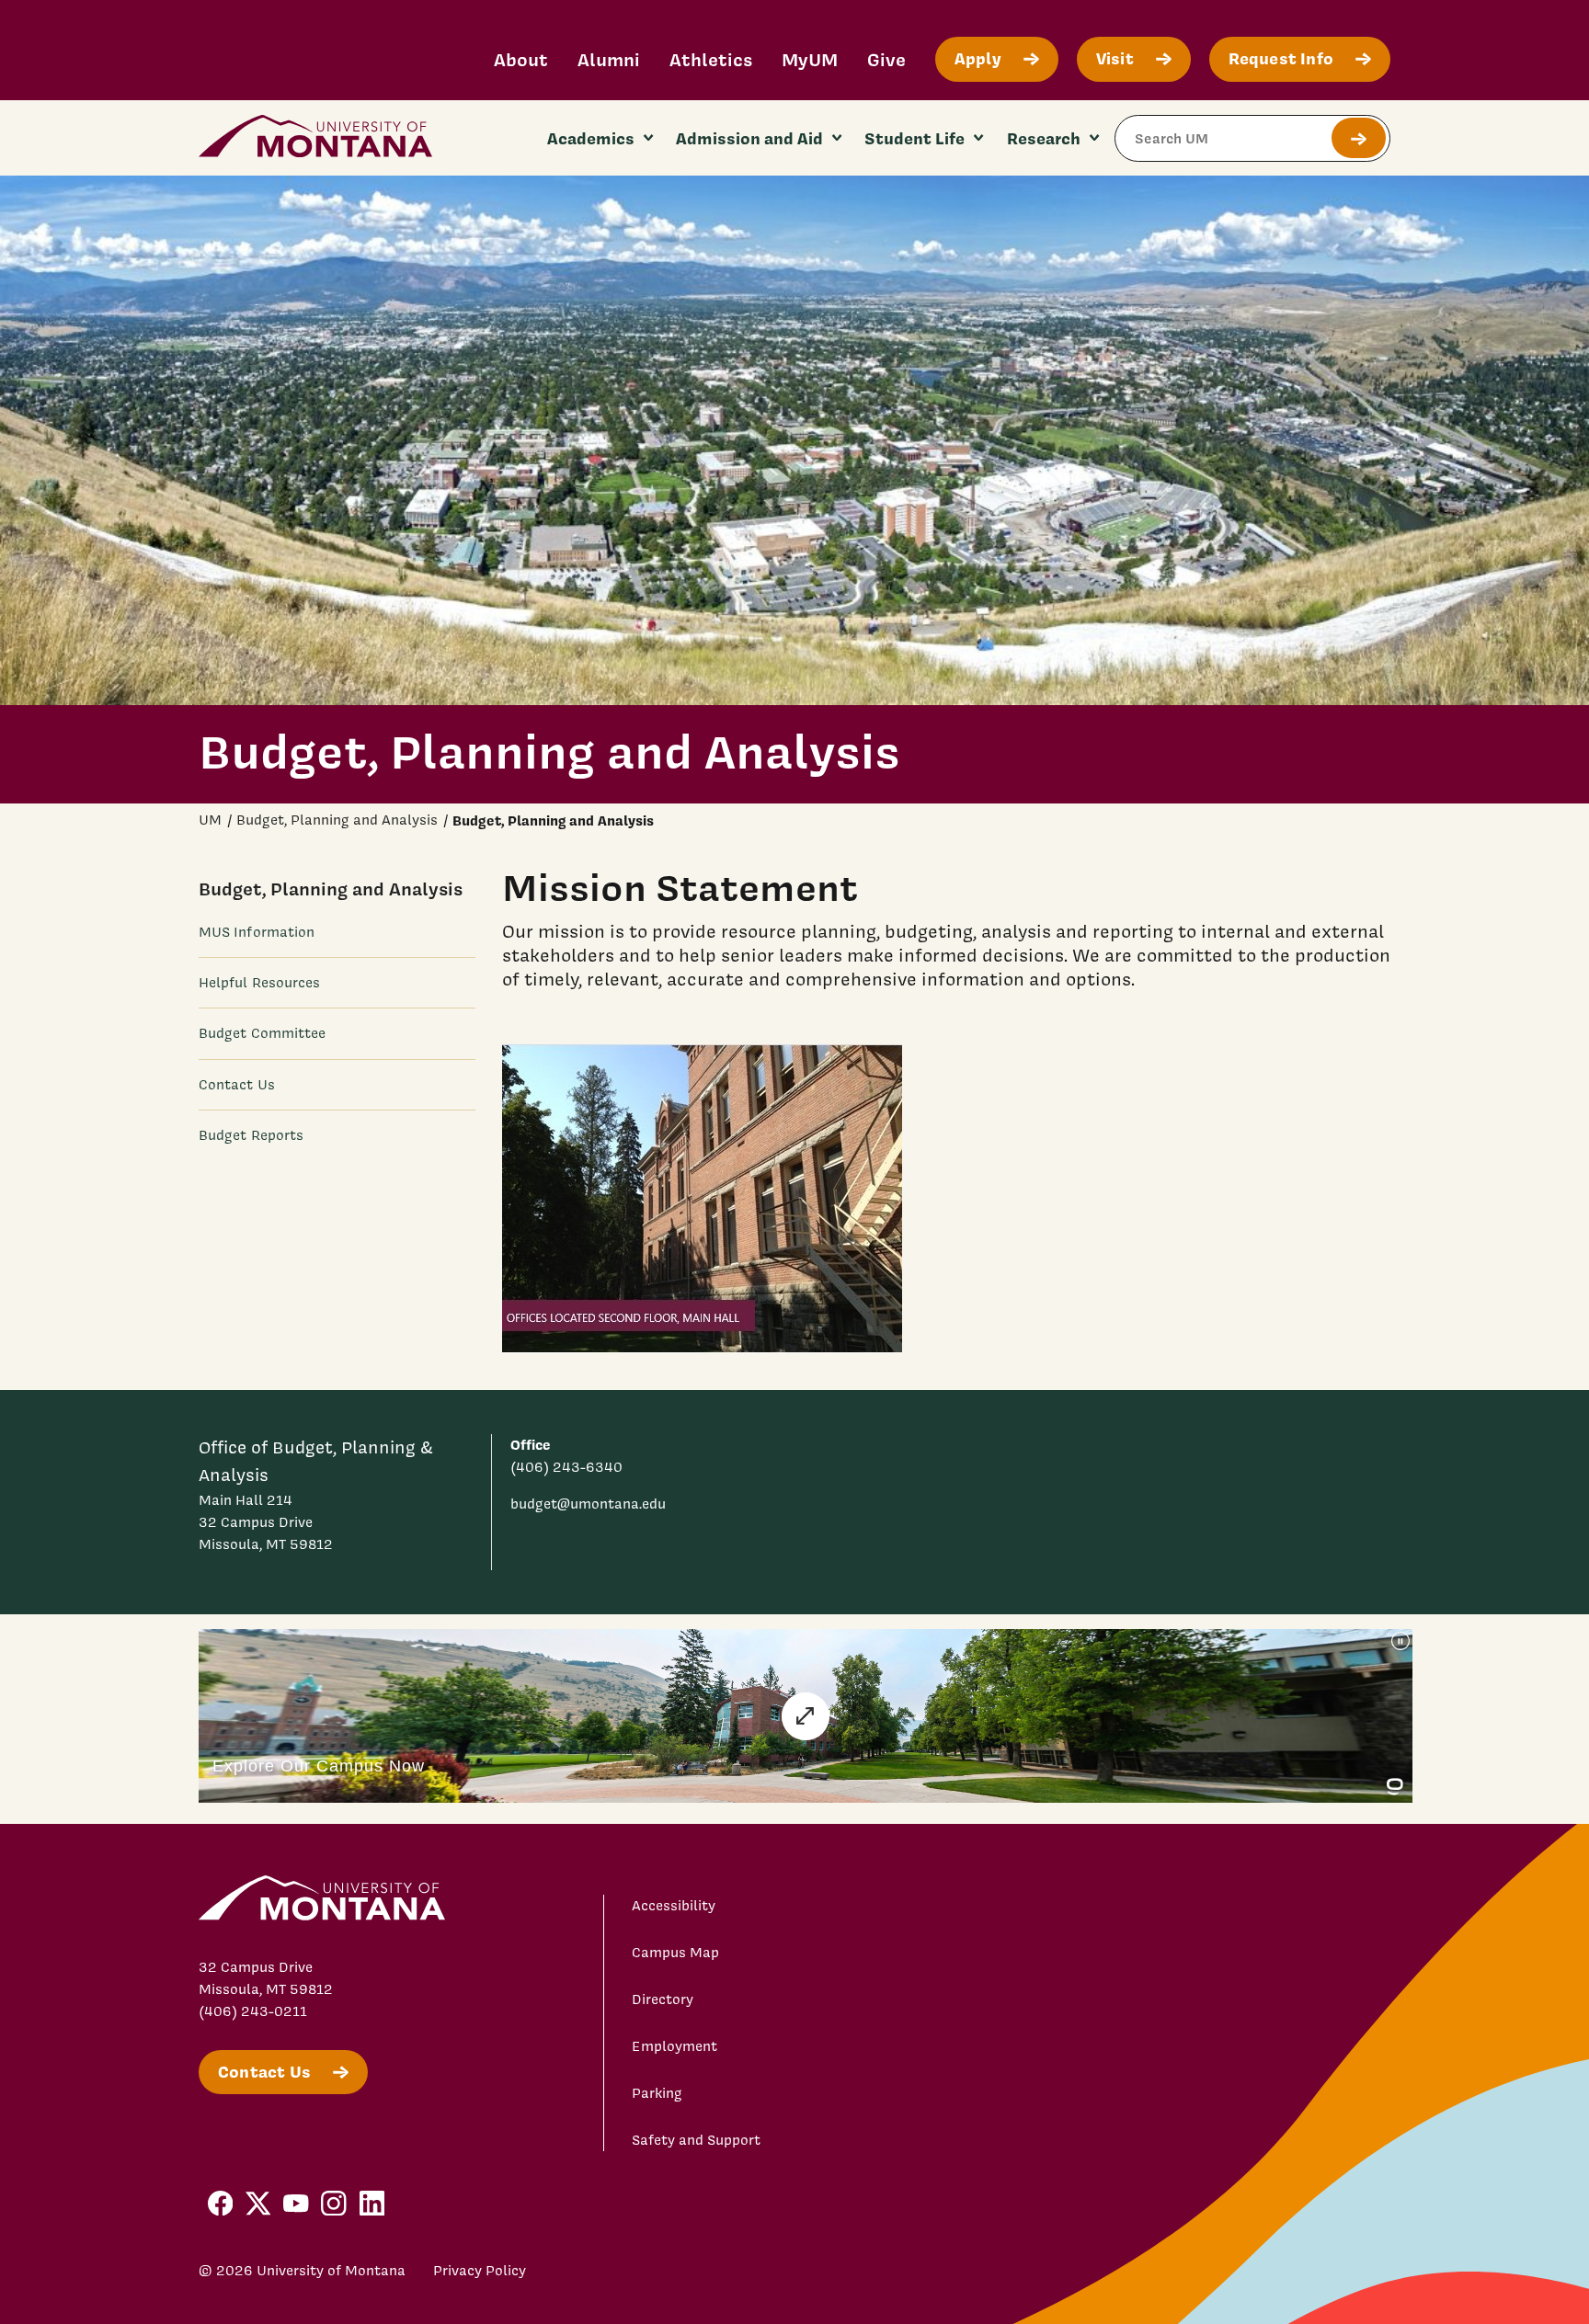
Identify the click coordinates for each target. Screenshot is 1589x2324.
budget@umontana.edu (588, 1504)
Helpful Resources (259, 983)
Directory (663, 1999)
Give (886, 59)
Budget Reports (251, 1134)
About (521, 59)
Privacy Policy (480, 2271)
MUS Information (257, 932)
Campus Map (675, 1953)
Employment (674, 2046)
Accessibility (674, 1906)
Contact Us (237, 1084)
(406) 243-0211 (253, 2011)
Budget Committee (262, 1033)
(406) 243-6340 (566, 1467)
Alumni (609, 59)
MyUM (810, 59)
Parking (657, 2093)
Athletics (711, 59)
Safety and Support (696, 2140)
